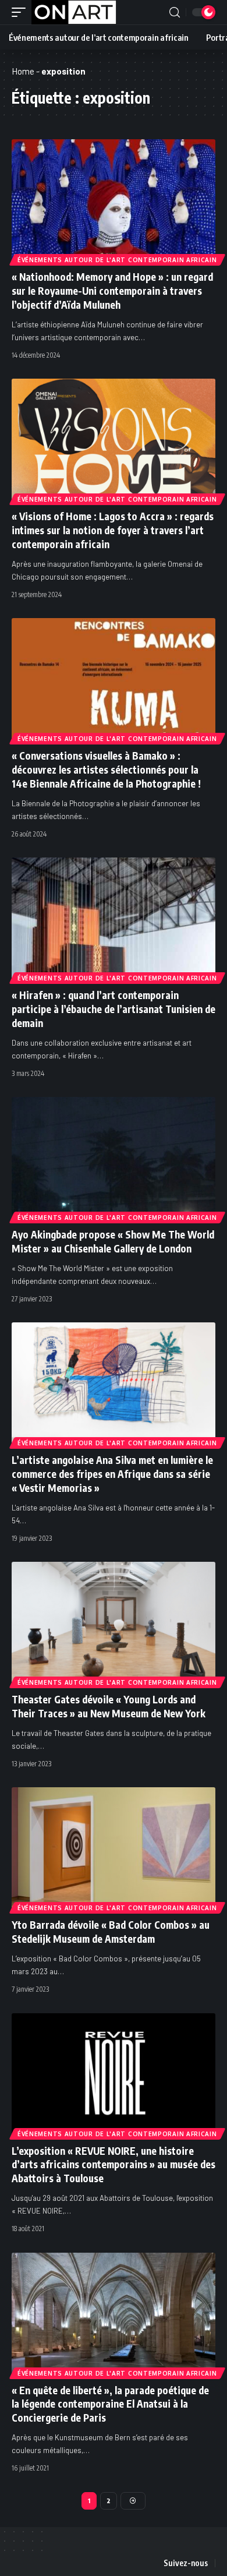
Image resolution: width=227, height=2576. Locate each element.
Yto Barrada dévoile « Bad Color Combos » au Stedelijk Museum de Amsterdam (111, 1932)
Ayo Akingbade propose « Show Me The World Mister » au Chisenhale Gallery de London (113, 1241)
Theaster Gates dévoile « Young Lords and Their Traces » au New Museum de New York (109, 1706)
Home (23, 71)
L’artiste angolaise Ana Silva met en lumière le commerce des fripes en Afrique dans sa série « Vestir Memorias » (112, 1474)
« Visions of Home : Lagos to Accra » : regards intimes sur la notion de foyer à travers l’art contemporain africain (113, 530)
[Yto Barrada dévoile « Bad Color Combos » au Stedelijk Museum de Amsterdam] (114, 1848)
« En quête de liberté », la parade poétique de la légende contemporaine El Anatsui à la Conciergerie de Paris (110, 2404)
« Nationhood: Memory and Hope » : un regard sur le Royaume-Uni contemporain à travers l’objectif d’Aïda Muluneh (112, 291)
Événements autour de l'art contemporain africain (117, 260)
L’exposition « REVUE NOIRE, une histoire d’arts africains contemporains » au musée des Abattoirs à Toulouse (114, 2165)
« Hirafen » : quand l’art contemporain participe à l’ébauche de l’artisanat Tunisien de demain (114, 1009)
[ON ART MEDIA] (74, 12)
